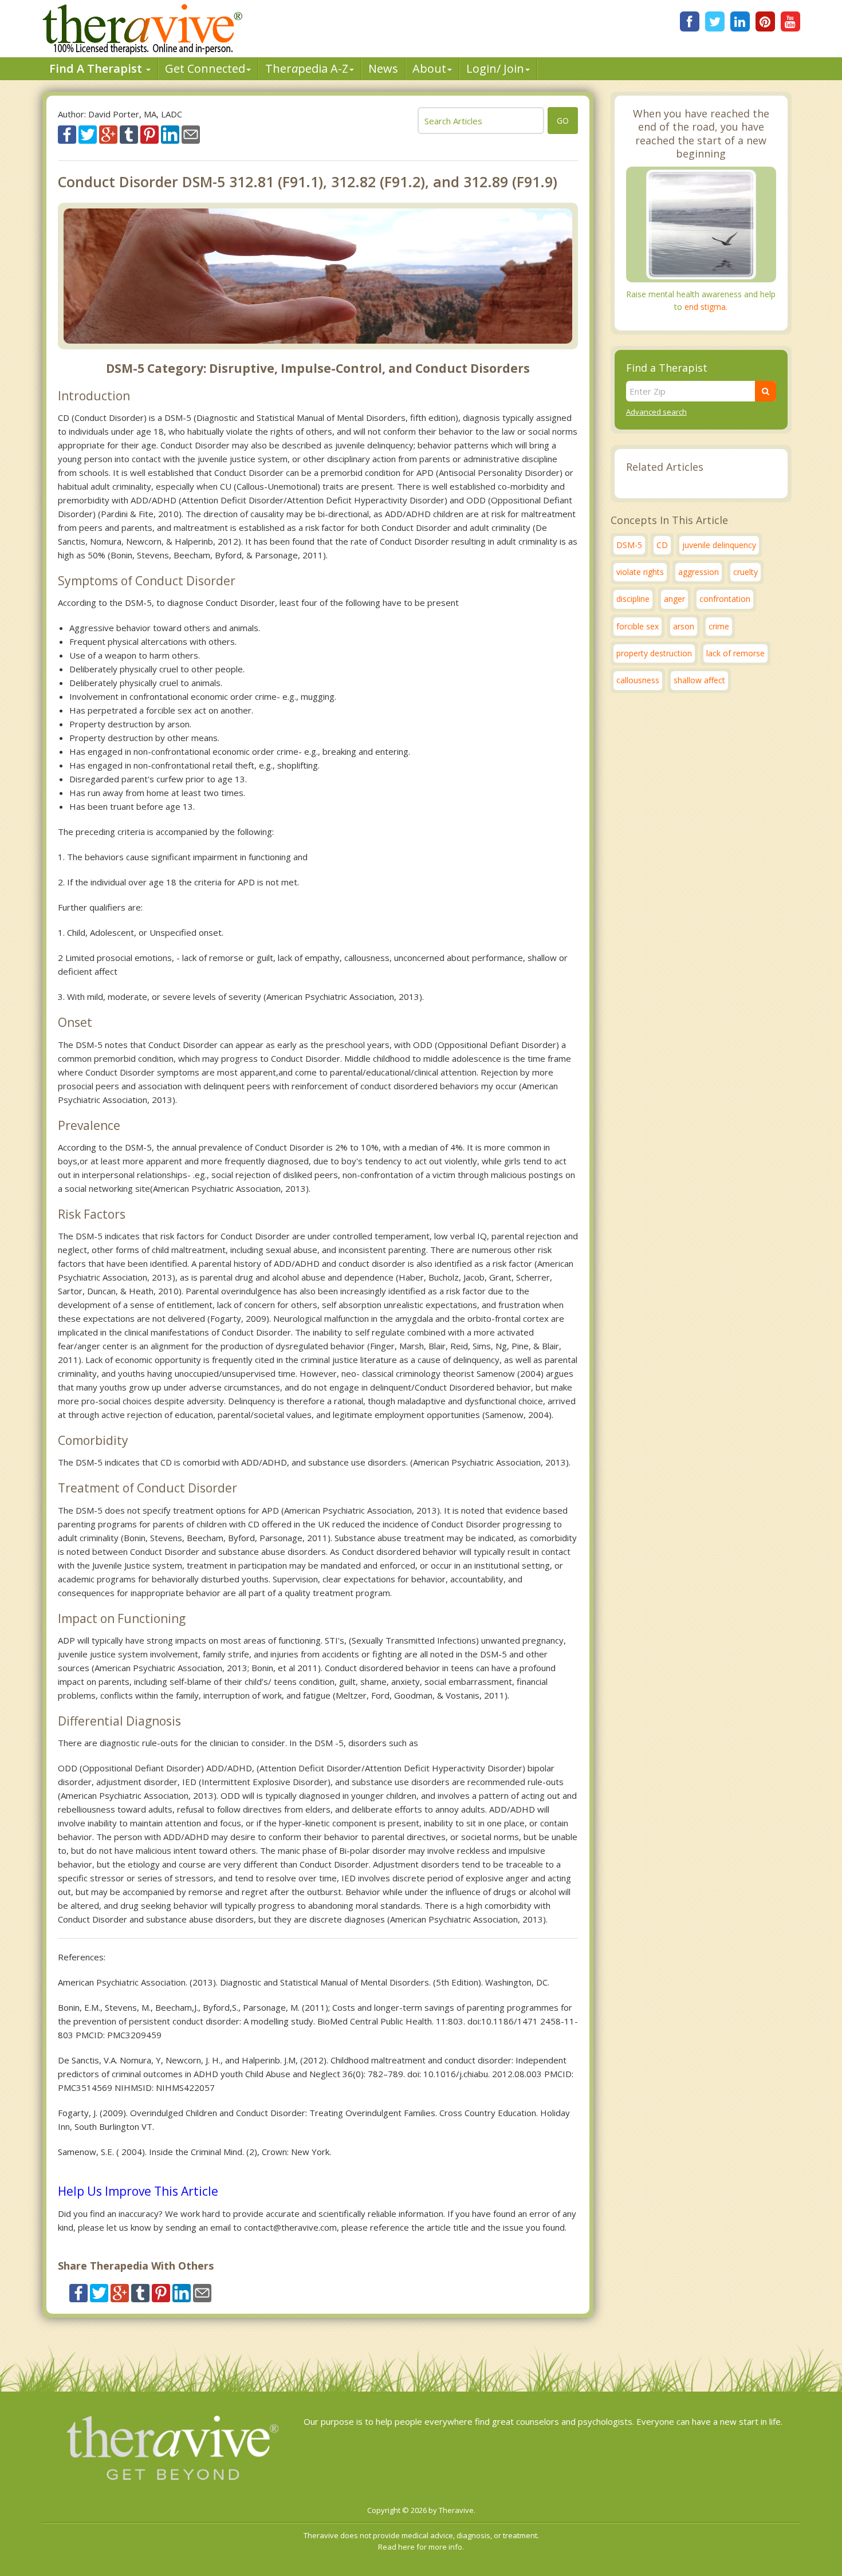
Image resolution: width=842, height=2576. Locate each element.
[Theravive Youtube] (790, 21)
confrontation (725, 599)
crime (719, 626)
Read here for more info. (421, 2547)
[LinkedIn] (740, 21)
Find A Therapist (97, 68)
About (429, 68)
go (563, 121)
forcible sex (638, 626)
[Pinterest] (765, 21)
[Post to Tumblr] (129, 133)
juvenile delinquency (719, 545)
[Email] (191, 133)
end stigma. (706, 307)
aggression (699, 572)
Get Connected (205, 68)
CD (662, 545)
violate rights (640, 572)
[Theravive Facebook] (690, 21)
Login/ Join (495, 68)
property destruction (654, 653)
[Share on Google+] (108, 133)
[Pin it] (149, 133)
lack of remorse (735, 653)
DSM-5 (629, 545)
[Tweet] (88, 133)
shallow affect (699, 680)
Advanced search (656, 412)
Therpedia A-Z (307, 68)
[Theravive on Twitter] (715, 21)
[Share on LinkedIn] (170, 133)
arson (684, 626)
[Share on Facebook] (67, 133)
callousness (638, 680)
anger (674, 599)
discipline (633, 599)
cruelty (745, 572)
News (383, 68)
